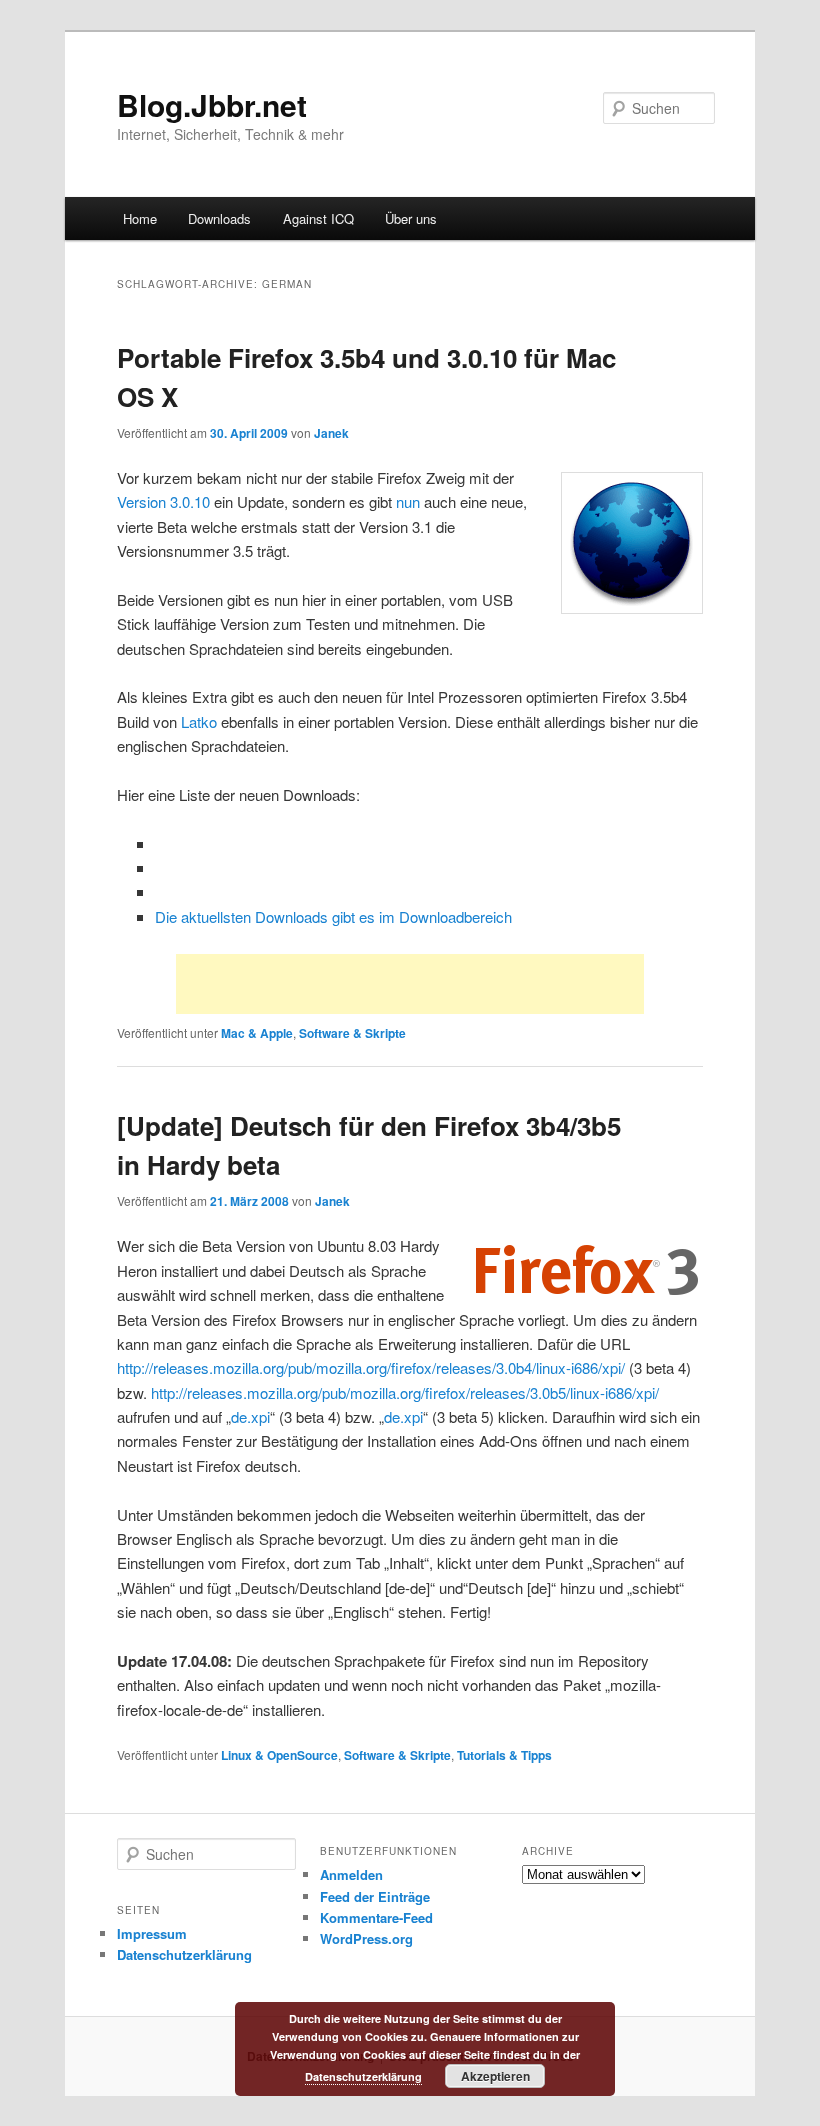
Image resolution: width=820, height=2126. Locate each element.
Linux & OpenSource (279, 1755)
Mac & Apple (257, 1033)
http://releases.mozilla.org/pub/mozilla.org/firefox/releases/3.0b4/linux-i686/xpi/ (371, 1367)
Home (140, 218)
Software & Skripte (352, 1033)
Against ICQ (318, 218)
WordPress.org (366, 1938)
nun (408, 501)
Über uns (411, 218)
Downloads (219, 218)
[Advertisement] (410, 984)
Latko (199, 721)
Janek (331, 433)
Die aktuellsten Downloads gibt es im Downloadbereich (333, 916)
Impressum (152, 1933)
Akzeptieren (495, 2076)
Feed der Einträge (375, 1896)
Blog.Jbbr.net (212, 104)
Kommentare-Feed (376, 1917)
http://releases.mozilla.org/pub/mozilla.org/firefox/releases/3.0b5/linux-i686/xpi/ (405, 1392)
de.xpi (250, 1416)
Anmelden (351, 1874)
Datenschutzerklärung (184, 1954)
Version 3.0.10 (163, 501)
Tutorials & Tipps (504, 1755)
